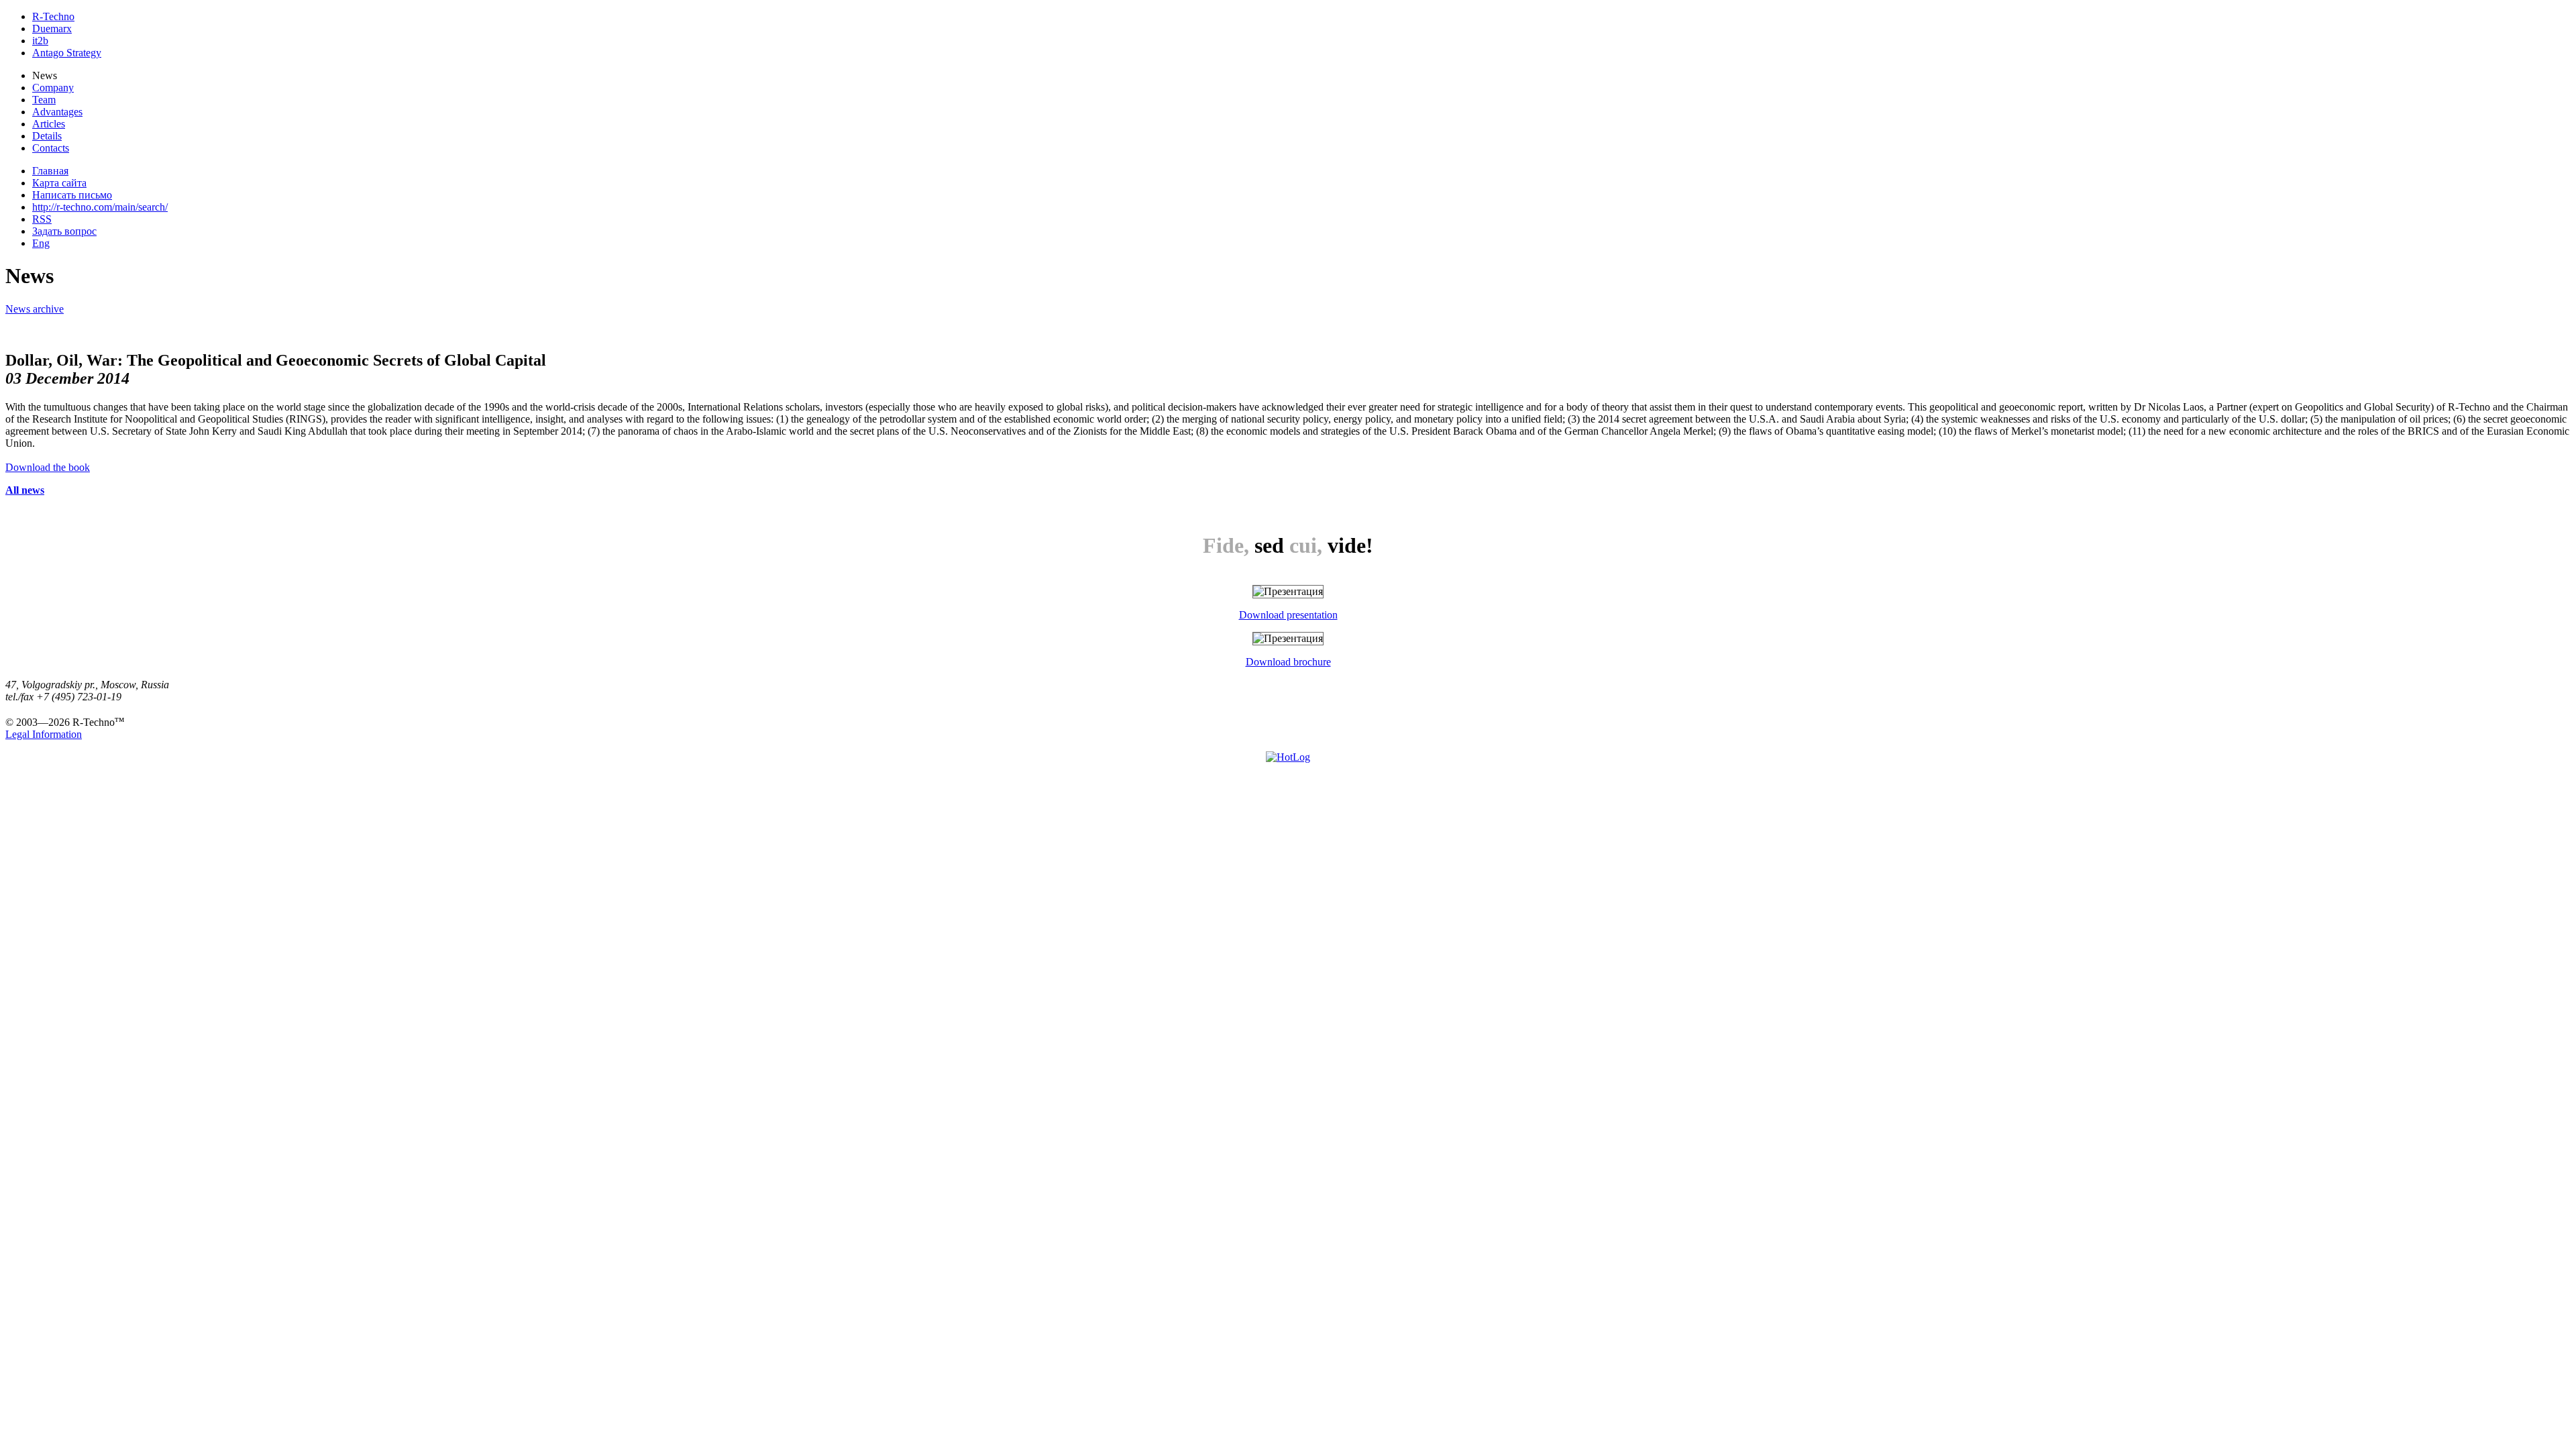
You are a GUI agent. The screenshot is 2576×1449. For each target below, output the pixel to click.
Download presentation (1288, 615)
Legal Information (44, 734)
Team (44, 100)
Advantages (57, 112)
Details (47, 136)
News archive (35, 309)
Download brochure (1288, 662)
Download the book (48, 467)
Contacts (51, 148)
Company (53, 88)
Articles (49, 124)
